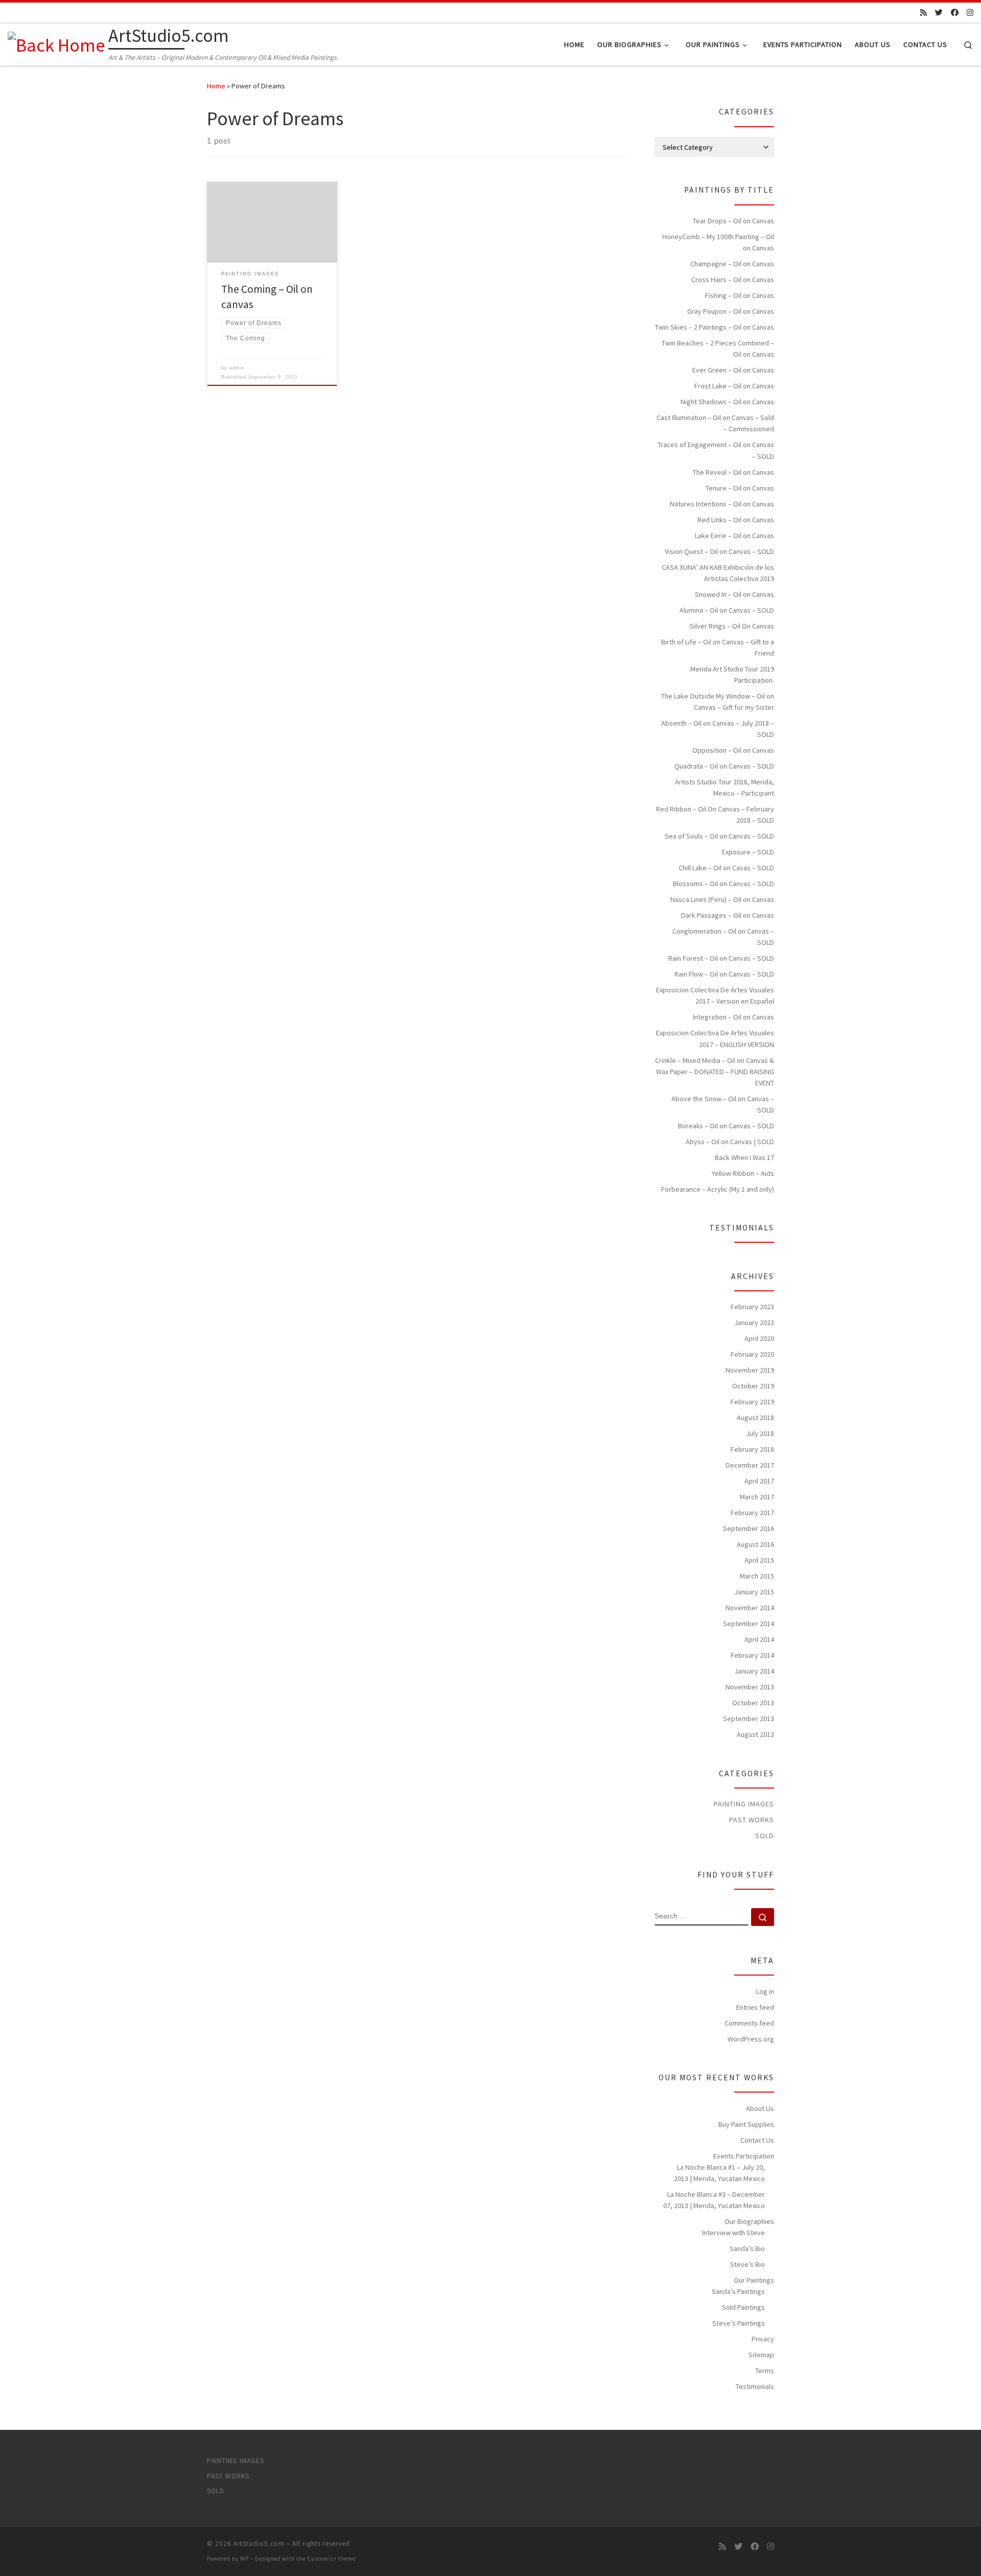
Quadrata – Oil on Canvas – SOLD (724, 766)
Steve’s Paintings (739, 2323)
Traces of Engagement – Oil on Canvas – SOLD (716, 450)
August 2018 (755, 1418)
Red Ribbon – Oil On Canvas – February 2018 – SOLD (715, 815)
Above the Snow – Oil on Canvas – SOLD (723, 1104)
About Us (760, 2108)
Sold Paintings (743, 2307)
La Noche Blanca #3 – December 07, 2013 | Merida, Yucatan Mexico (714, 2200)
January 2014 (754, 1671)
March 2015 (757, 1576)
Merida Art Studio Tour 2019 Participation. (732, 675)
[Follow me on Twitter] (939, 13)
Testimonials (755, 2386)
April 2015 (759, 1560)
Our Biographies (749, 2221)
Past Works (752, 1820)
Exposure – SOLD (748, 852)
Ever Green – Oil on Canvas (733, 370)
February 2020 (752, 1354)
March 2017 (757, 1497)
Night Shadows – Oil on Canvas (727, 402)
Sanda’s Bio (747, 2248)
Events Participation (744, 2156)
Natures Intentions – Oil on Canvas (722, 504)
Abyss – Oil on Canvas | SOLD (730, 1142)
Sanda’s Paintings (738, 2291)
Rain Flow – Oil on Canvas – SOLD (724, 974)
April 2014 (759, 1639)
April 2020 (759, 1338)
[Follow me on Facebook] (955, 13)
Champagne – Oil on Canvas (732, 264)
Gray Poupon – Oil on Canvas (731, 311)
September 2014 (749, 1623)
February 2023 (752, 1307)
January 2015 (754, 1592)
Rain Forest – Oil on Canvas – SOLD (721, 958)
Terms (765, 2371)
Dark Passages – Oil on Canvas (728, 915)
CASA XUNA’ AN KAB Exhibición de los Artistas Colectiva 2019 (718, 573)
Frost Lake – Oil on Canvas (734, 386)
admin (237, 368)
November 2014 (750, 1608)
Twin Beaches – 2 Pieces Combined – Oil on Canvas (718, 349)
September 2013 (749, 1719)
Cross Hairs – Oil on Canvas (733, 280)
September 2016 (749, 1528)
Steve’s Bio (748, 2264)
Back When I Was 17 (744, 1157)
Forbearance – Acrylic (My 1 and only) (718, 1189)
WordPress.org (751, 2039)
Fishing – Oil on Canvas (740, 295)
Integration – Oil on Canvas (733, 1017)
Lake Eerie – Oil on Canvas (734, 536)
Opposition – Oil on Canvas (733, 750)
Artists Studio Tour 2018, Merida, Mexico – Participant (725, 787)
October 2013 (753, 1703)
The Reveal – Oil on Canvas (733, 472)
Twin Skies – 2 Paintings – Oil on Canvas (715, 327)
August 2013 (755, 1734)
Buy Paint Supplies (746, 2124)
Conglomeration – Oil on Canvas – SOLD (723, 937)
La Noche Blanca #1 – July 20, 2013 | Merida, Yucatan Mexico (719, 2173)
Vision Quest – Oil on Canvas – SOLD (719, 551)
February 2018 (752, 1449)
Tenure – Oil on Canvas (740, 488)
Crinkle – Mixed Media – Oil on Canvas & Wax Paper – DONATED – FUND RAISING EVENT (715, 1072)
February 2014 (752, 1655)
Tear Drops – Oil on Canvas (733, 221)
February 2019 (752, 1402)
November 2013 (750, 1687)
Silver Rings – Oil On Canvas (732, 626)
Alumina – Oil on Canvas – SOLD (727, 610)
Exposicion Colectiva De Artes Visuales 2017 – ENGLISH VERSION (715, 1038)
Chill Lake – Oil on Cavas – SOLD (726, 868)
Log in (765, 1991)
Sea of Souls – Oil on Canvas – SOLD (719, 836)
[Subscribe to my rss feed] (924, 13)
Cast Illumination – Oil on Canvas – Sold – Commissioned (715, 423)
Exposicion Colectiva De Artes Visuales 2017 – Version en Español (715, 995)
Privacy (763, 2339)
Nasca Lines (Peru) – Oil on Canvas (722, 899)
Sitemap (761, 2355)
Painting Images (744, 1804)
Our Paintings (754, 2280)
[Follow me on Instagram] (970, 13)
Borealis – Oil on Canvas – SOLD (726, 1126)
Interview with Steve (733, 2233)
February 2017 (752, 1513)
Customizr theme (331, 2559)
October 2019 (753, 1386)
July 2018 (760, 1433)
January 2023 (754, 1322)
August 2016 (755, 1544)
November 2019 (750, 1370)
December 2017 (750, 1465)
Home (216, 86)
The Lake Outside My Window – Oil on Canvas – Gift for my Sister (718, 702)
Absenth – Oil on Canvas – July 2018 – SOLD (718, 729)
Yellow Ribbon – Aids (743, 1173)
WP (244, 2559)
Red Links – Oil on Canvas (736, 520)
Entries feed (755, 2007)
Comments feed (749, 2023)
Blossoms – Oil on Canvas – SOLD (723, 884)
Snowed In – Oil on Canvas (734, 594)
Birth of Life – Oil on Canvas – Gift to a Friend (718, 647)
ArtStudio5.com (259, 2544)
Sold (765, 1836)
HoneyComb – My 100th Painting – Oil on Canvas (718, 242)
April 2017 (759, 1481)
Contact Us (757, 2140)
